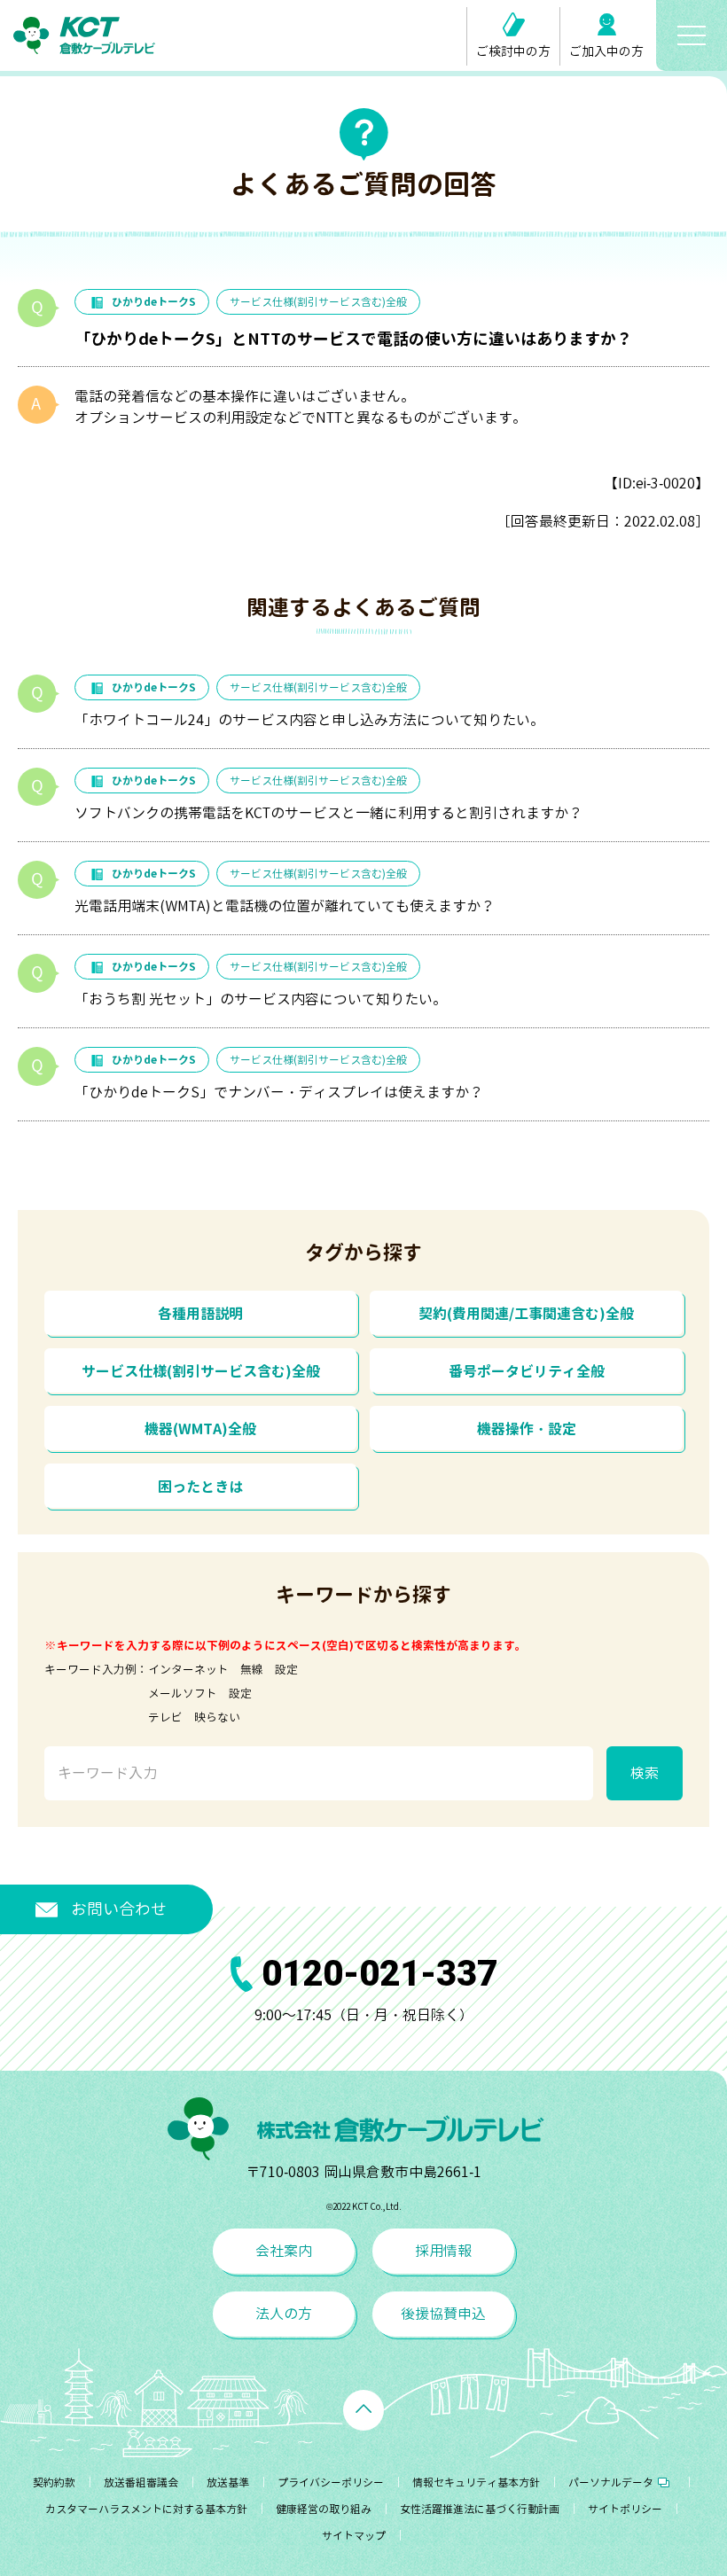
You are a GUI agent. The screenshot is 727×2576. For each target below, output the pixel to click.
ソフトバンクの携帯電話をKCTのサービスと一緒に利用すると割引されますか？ (328, 813)
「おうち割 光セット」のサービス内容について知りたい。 (261, 999)
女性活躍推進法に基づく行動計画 (480, 2509)
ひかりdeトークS (154, 302)
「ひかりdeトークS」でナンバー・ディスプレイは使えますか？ (279, 1092)
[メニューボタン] (692, 35)
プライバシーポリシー (331, 2482)
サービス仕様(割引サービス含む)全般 (318, 302)
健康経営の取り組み (324, 2509)
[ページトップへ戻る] (363, 2410)
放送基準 (228, 2482)
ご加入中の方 (606, 51)
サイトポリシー (625, 2509)
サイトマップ (354, 2536)
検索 (645, 1773)
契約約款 (54, 2482)
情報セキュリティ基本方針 (476, 2482)
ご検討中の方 (513, 51)
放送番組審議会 (141, 2482)
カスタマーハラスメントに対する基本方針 (146, 2509)
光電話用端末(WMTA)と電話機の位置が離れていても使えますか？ (285, 906)
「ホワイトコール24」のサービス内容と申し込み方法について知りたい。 (309, 720)
